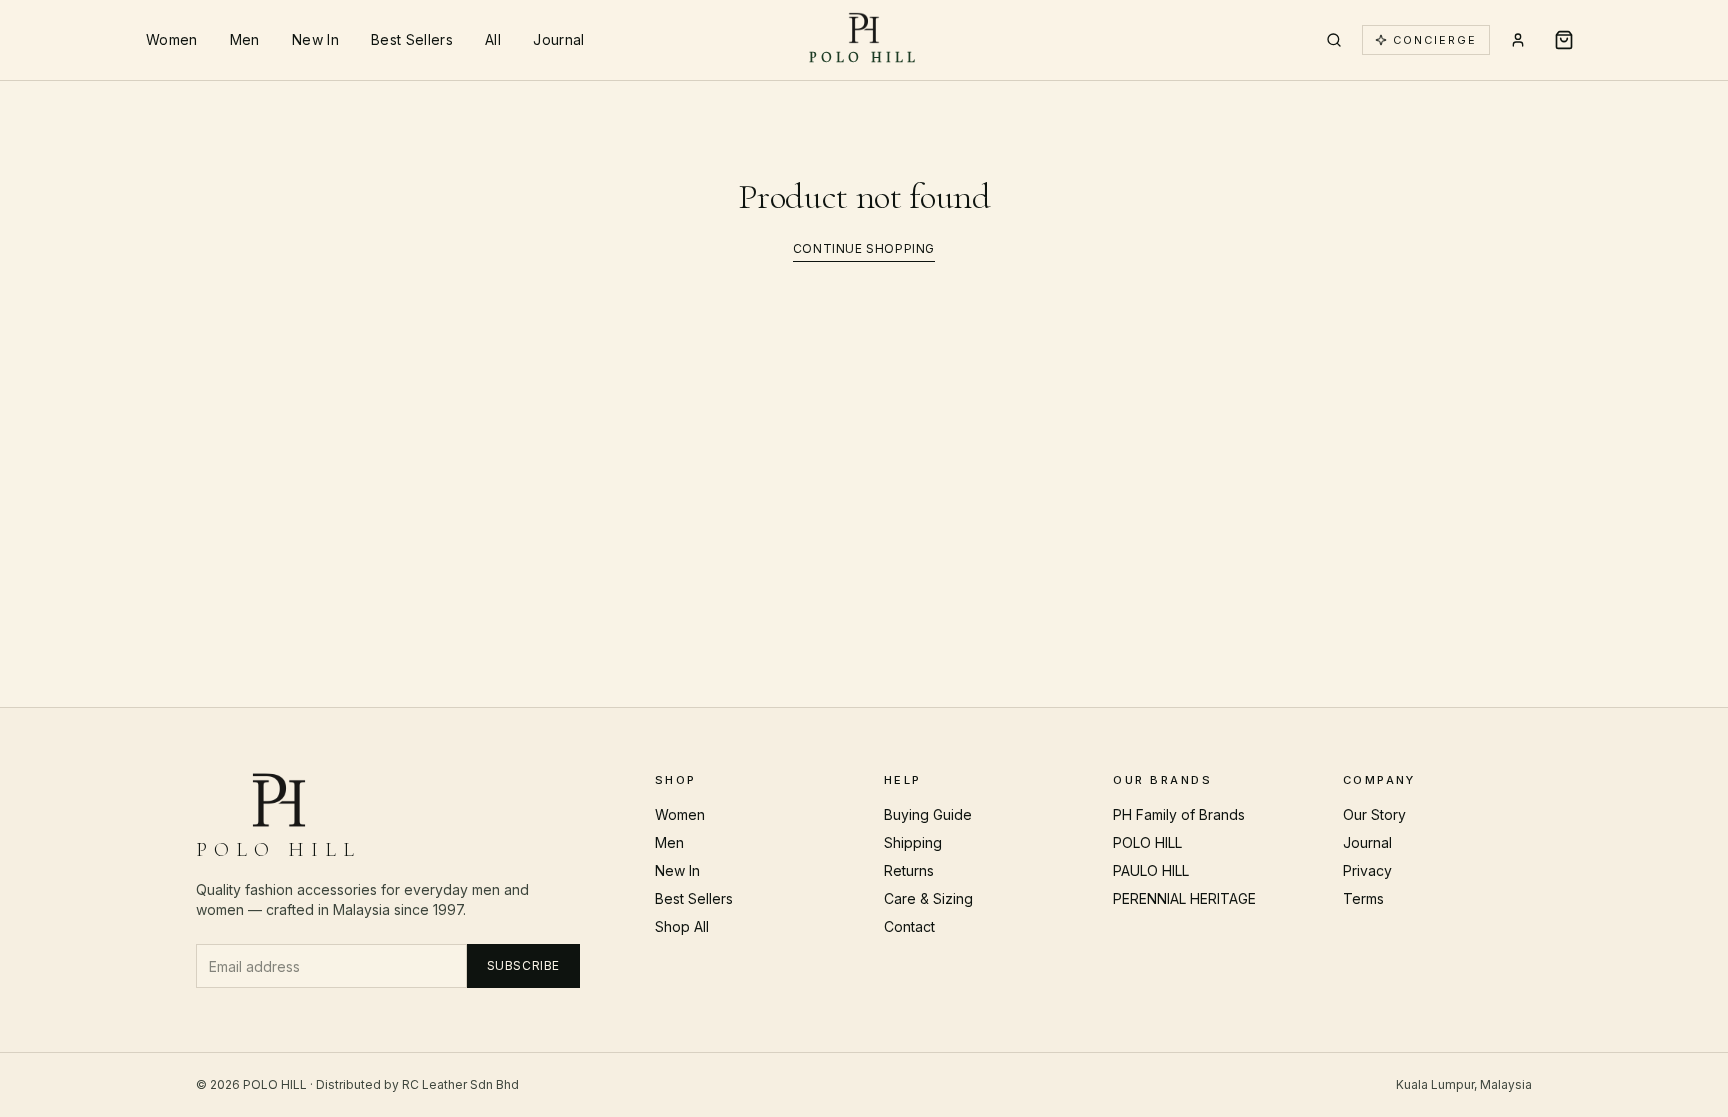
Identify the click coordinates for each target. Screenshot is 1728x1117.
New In (315, 39)
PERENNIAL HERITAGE (1184, 898)
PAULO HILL (1151, 870)
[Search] (1334, 40)
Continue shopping (864, 248)
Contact (909, 926)
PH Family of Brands (1179, 814)
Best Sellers (412, 39)
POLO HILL (1147, 842)
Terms (1363, 898)
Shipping (913, 842)
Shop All (682, 926)
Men (245, 39)
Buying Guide (928, 814)
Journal (558, 39)
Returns (909, 870)
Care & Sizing (928, 898)
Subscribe (523, 965)
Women (172, 39)
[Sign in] (1518, 40)
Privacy (1367, 870)
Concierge (1435, 40)
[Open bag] (1564, 40)
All (493, 39)
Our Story (1374, 814)
